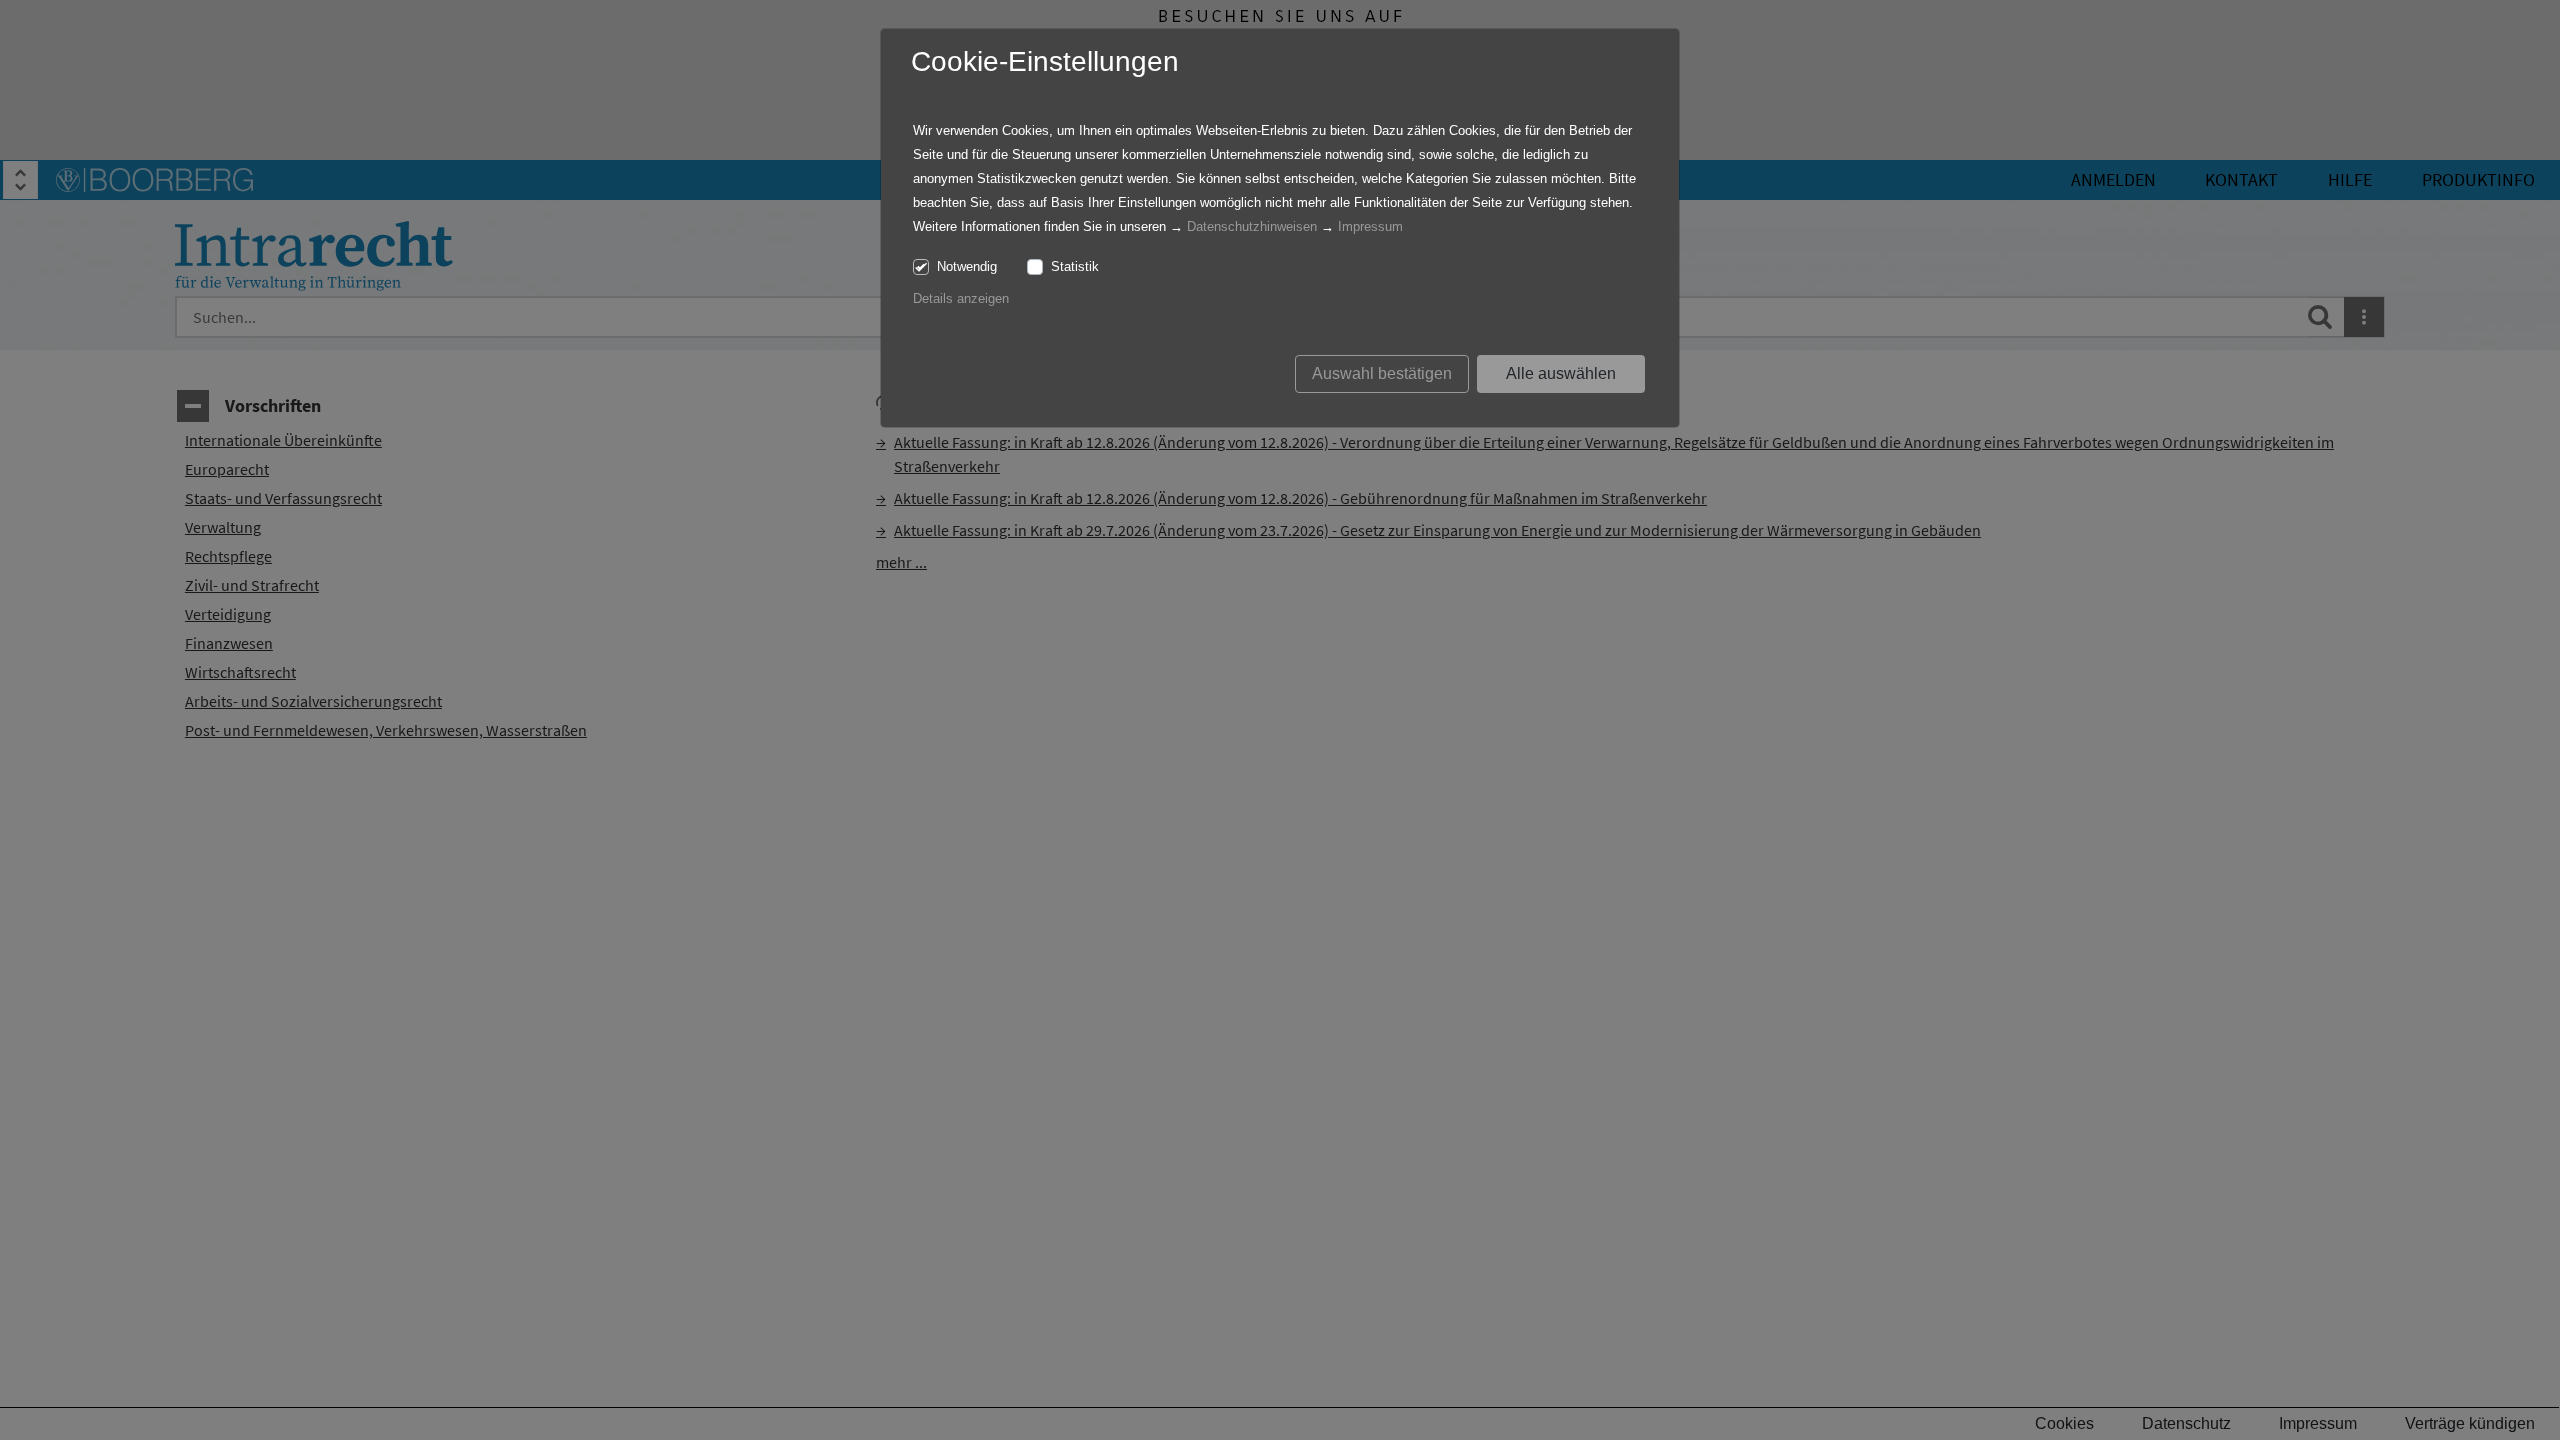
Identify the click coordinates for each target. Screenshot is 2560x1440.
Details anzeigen (961, 298)
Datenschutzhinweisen (1252, 226)
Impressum (1370, 226)
